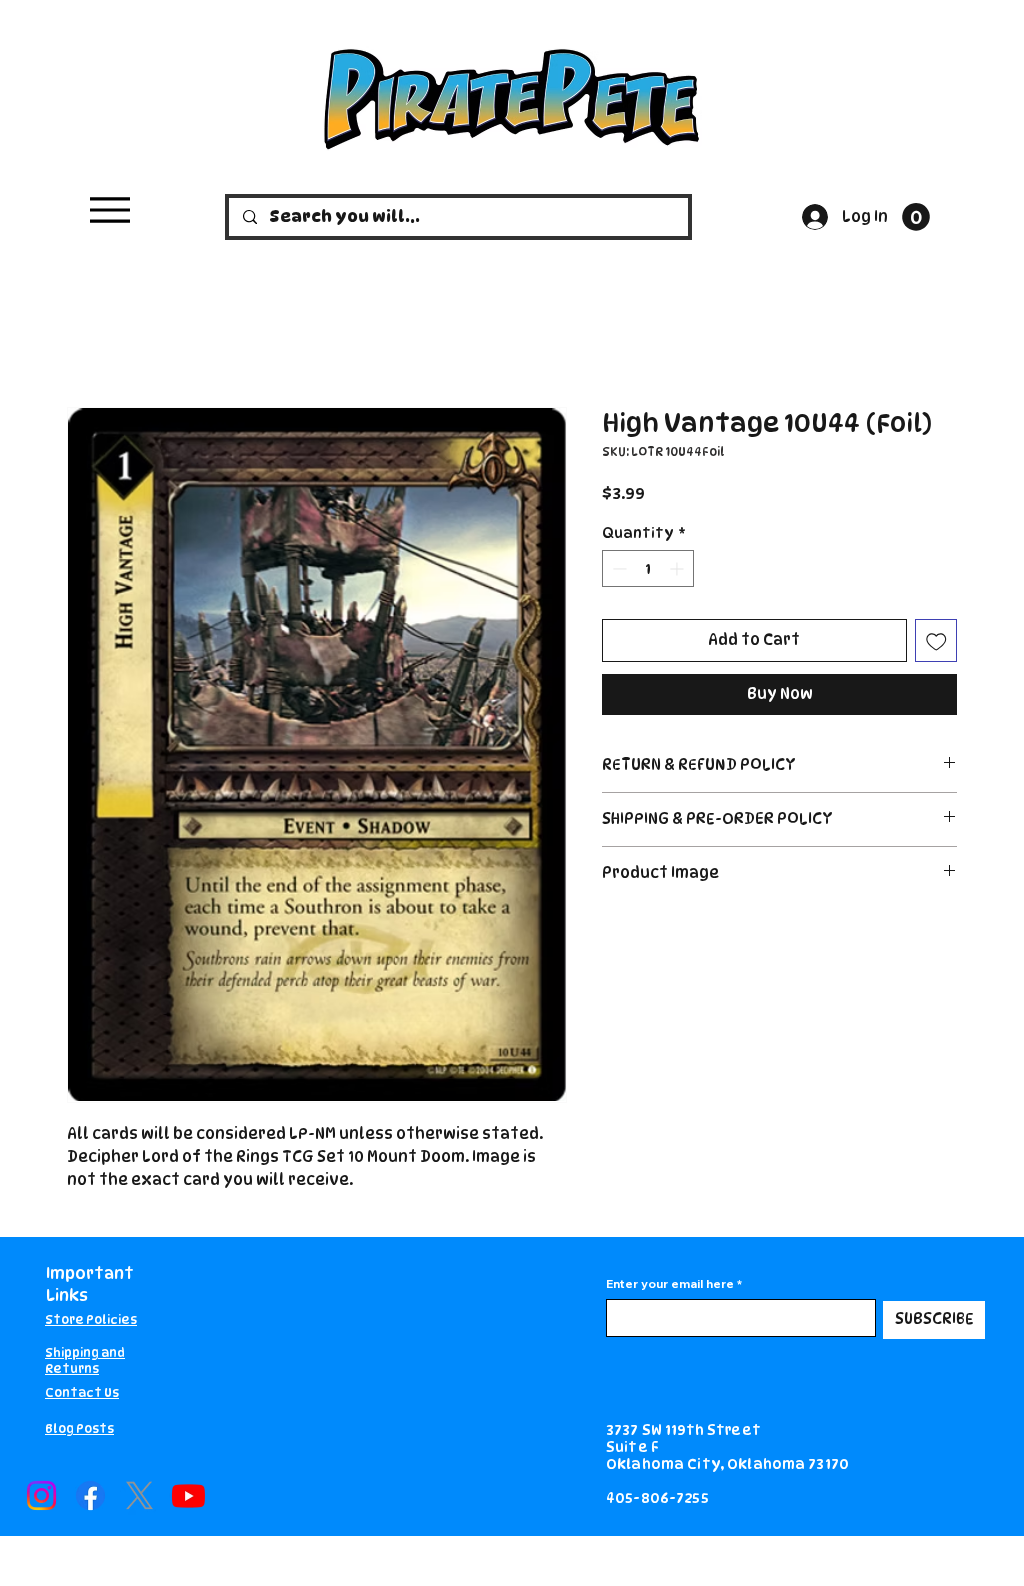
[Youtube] (188, 1495)
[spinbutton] (648, 568)
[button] (916, 217)
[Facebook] (90, 1495)
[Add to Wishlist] (936, 640)
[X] (139, 1495)
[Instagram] (41, 1495)
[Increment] (678, 568)
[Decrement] (617, 568)
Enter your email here (670, 1284)
